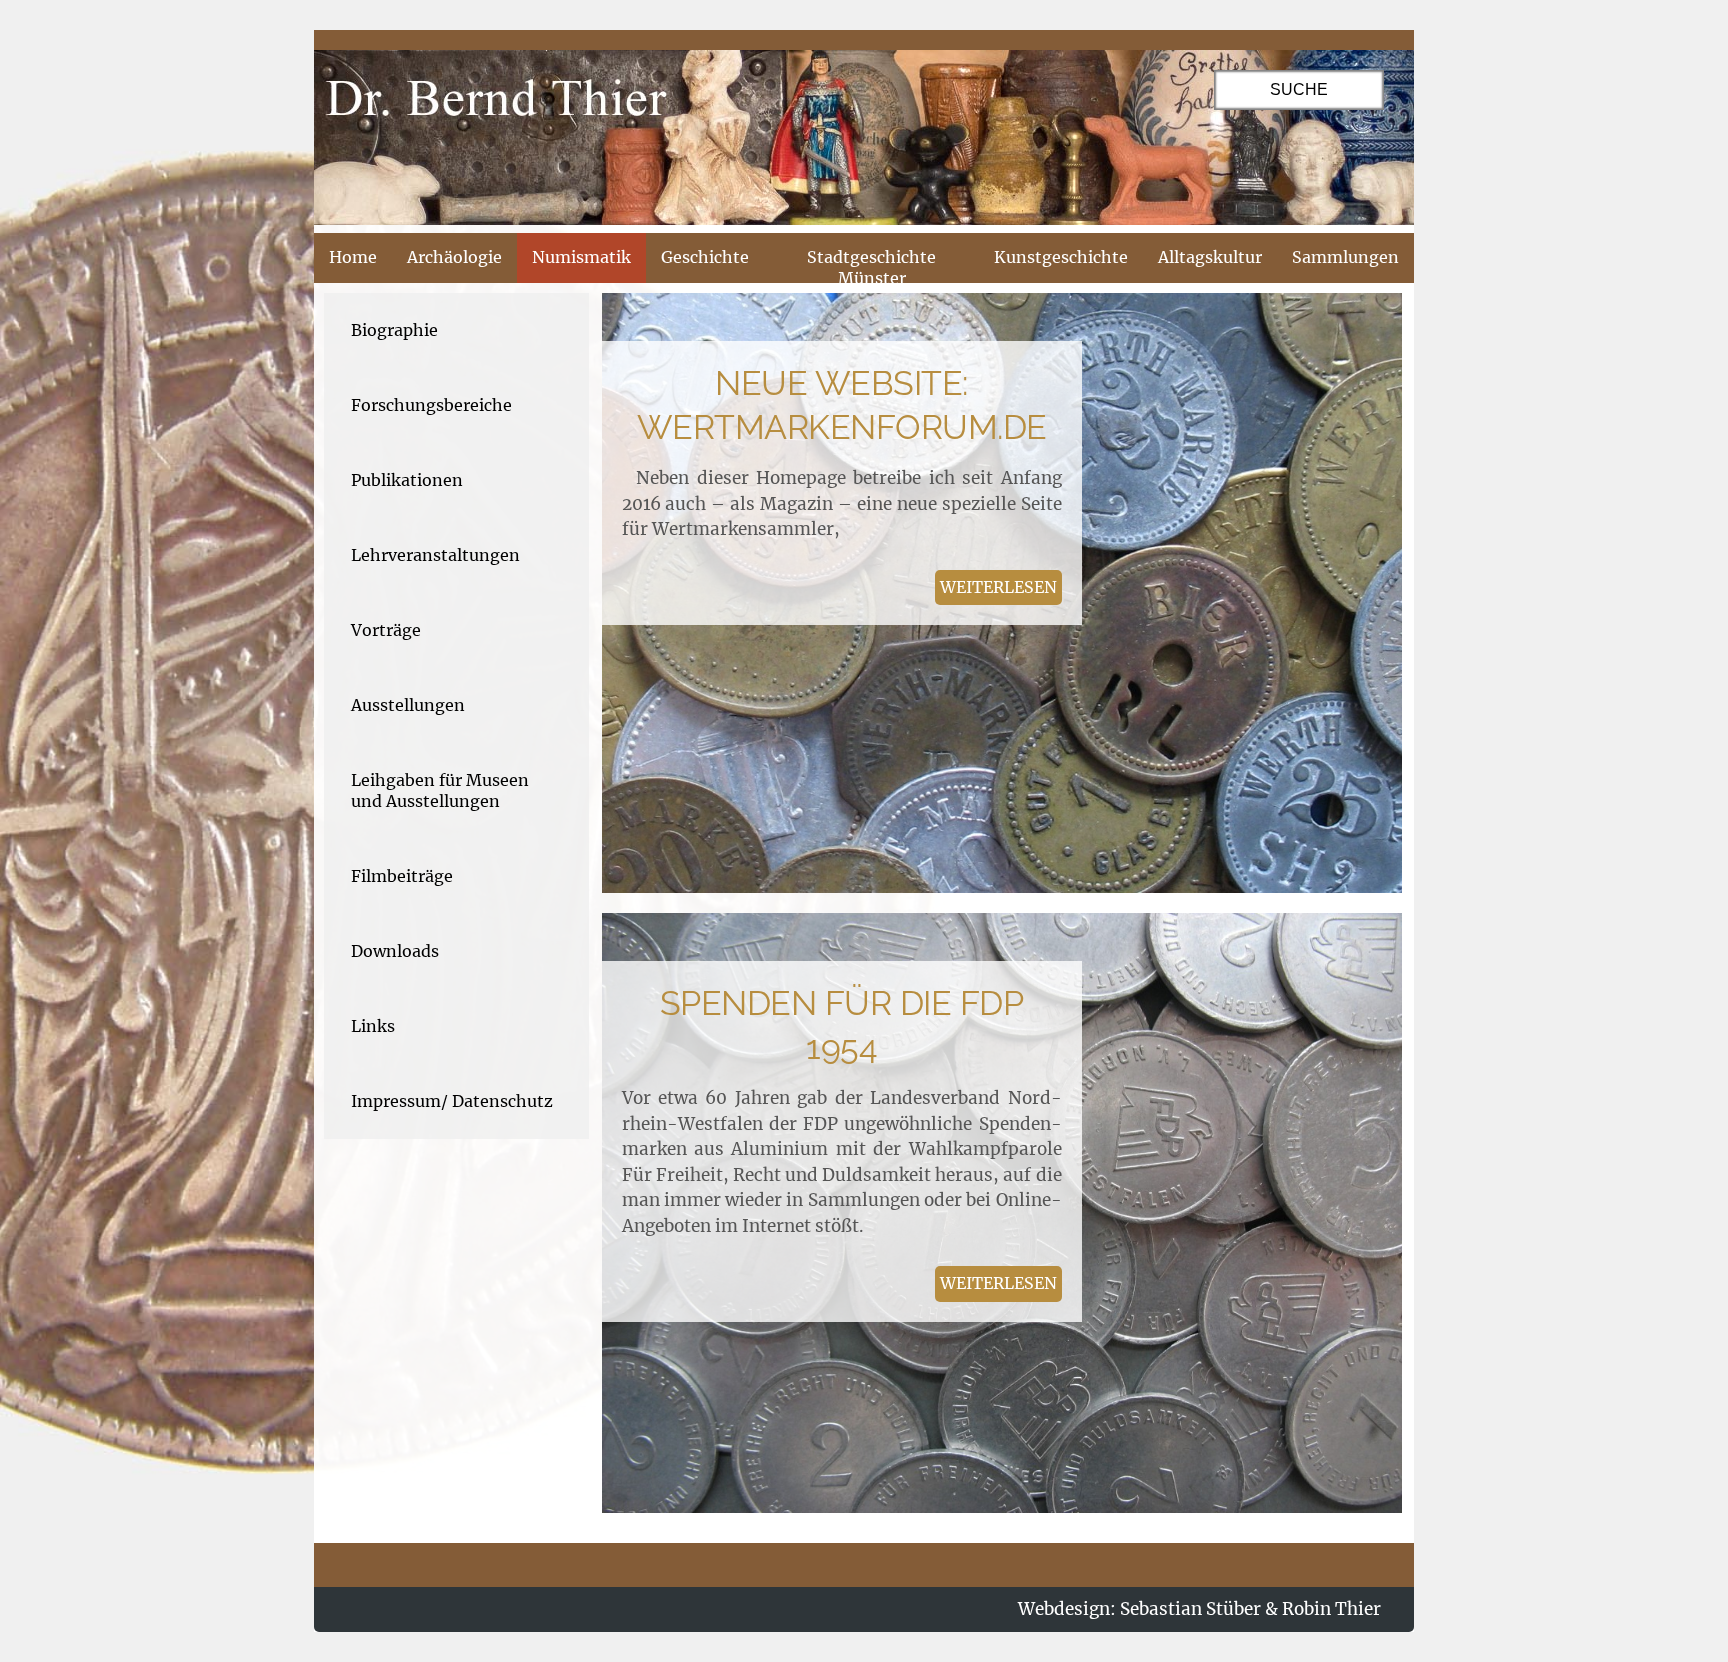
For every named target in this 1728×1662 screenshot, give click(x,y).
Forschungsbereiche (431, 405)
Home (353, 257)
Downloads (395, 951)
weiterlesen (998, 587)
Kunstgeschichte (1061, 257)
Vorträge (386, 630)
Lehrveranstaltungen (435, 555)
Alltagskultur (1210, 257)
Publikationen (407, 480)
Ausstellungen (408, 705)
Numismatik (581, 257)
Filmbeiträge (402, 876)
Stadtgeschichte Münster (871, 267)
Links (373, 1026)
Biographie (394, 330)
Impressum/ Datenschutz (452, 1101)
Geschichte (705, 257)
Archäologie (454, 257)
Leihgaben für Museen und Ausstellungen (440, 790)
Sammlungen (1345, 257)
